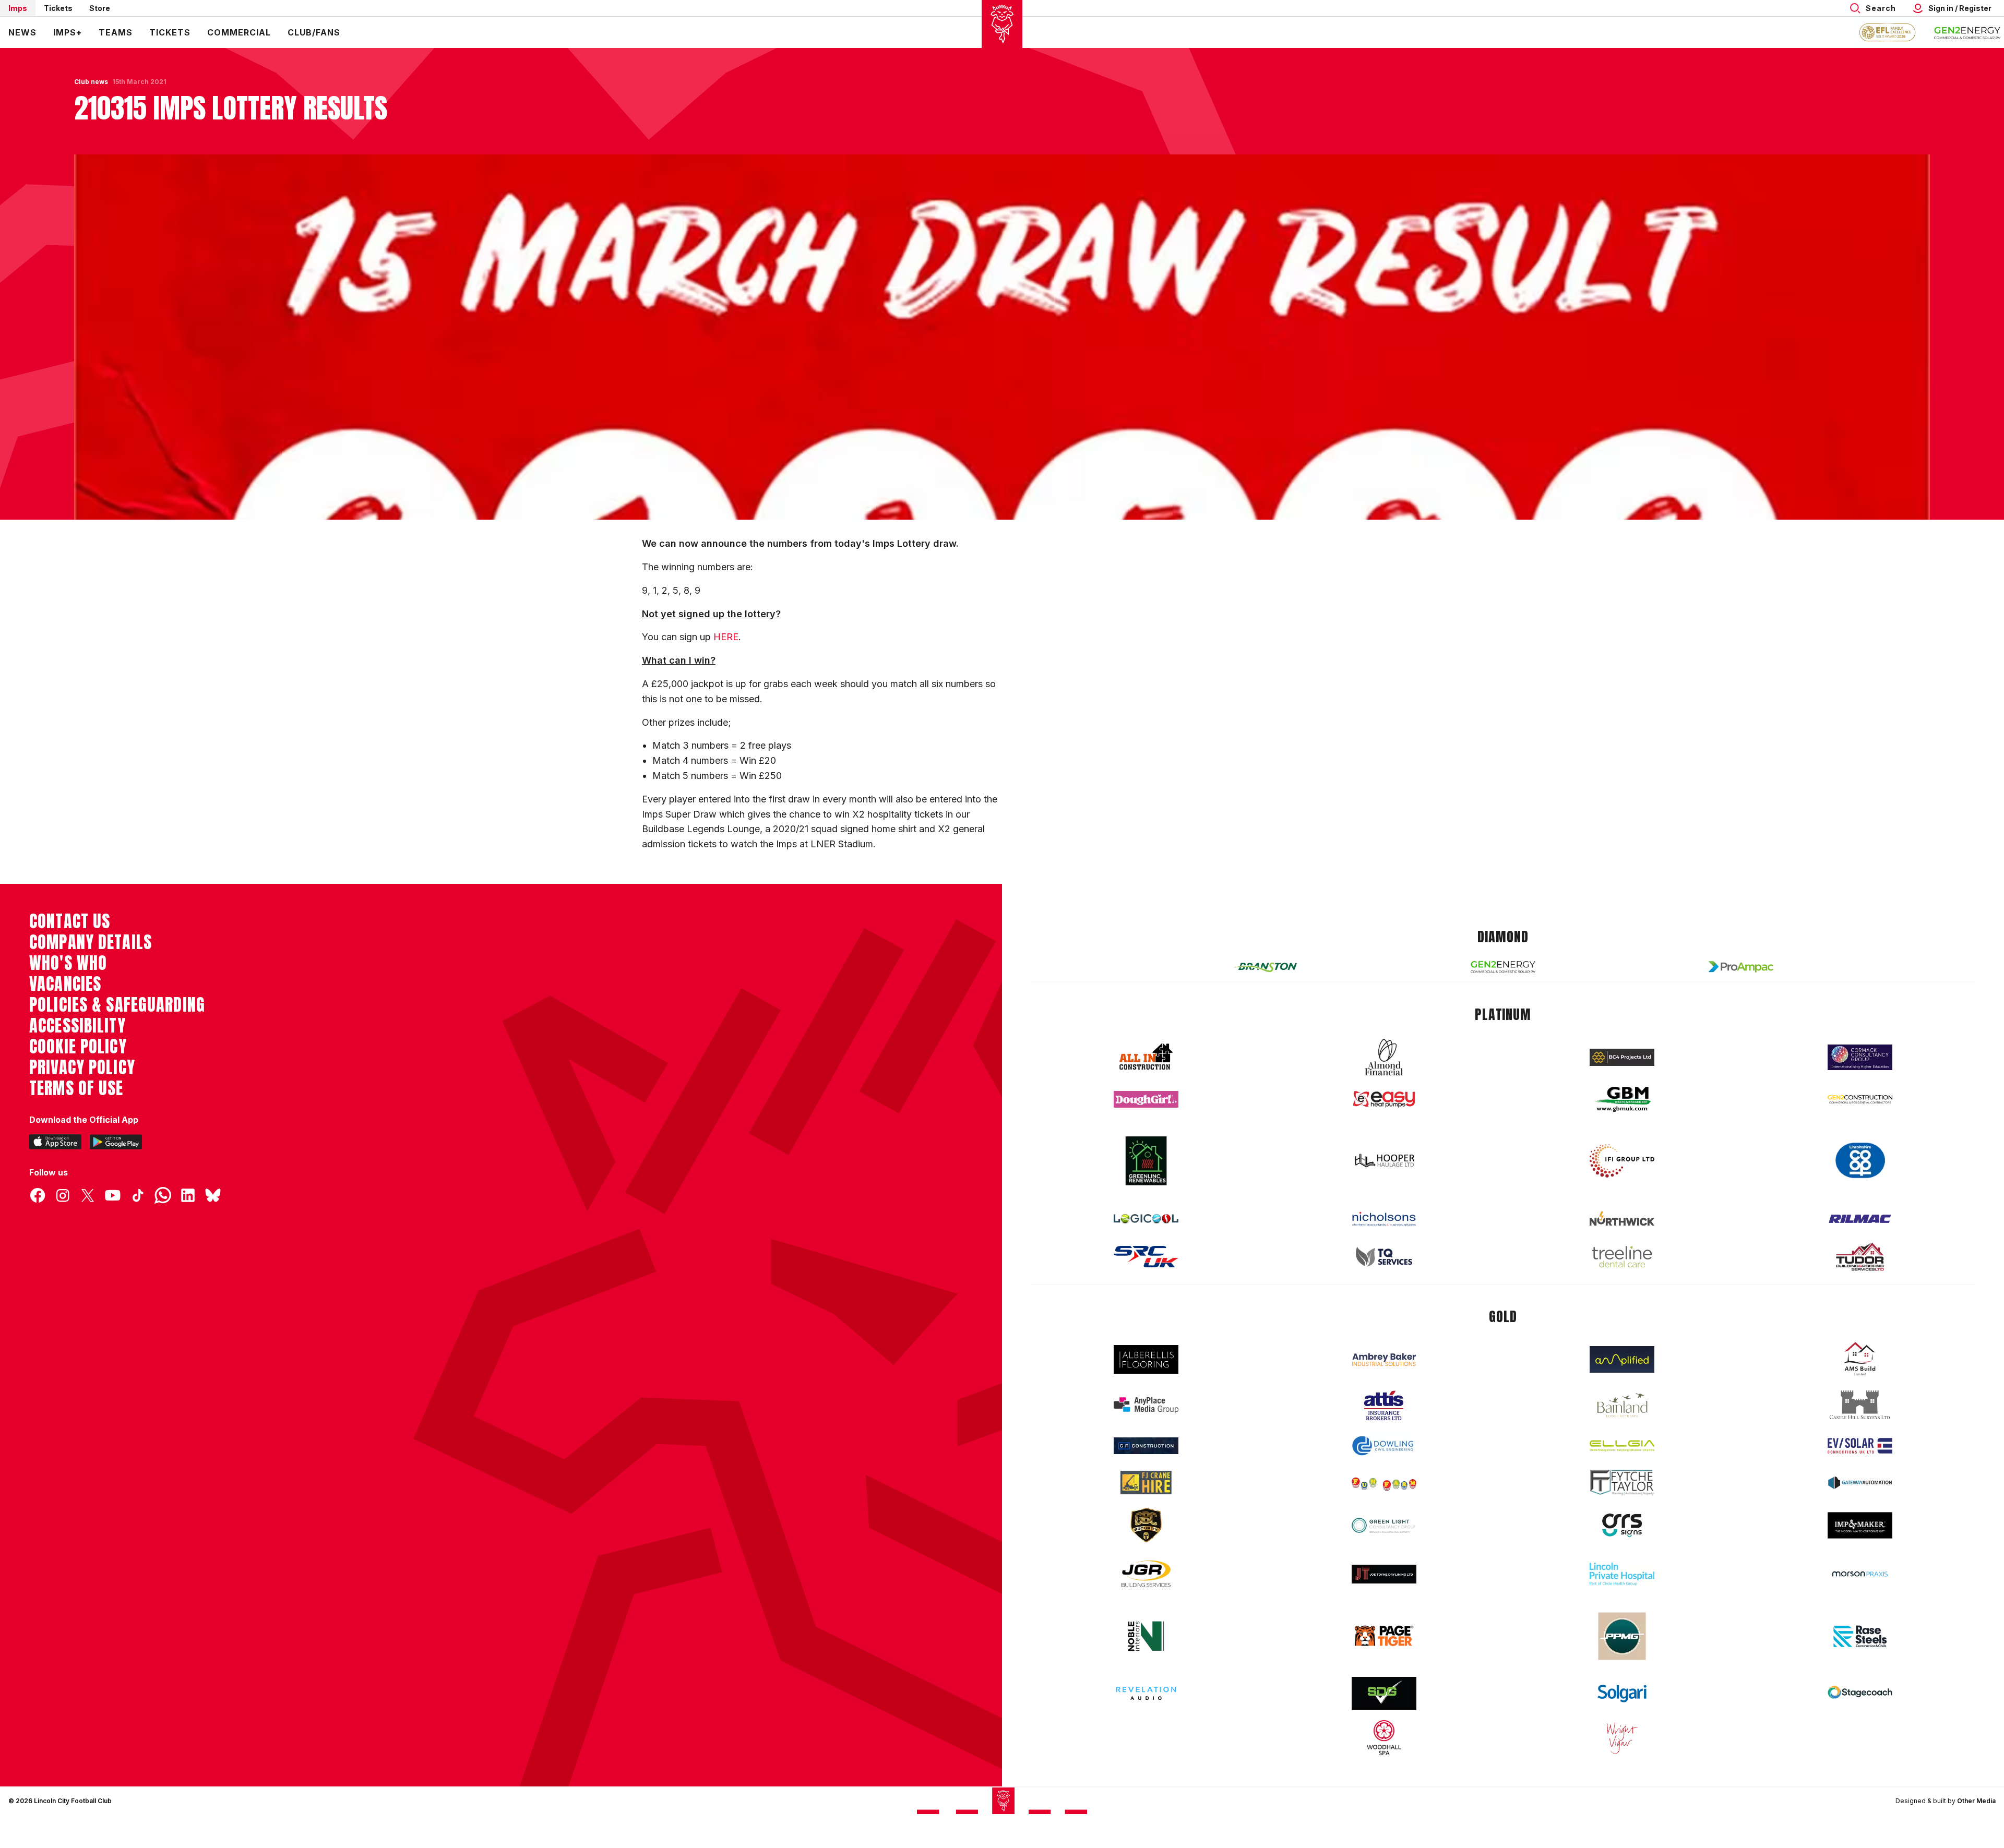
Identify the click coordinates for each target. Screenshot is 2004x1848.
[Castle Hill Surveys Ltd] (1860, 1405)
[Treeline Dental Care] (1622, 1257)
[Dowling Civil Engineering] (1384, 1446)
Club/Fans (314, 32)
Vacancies (65, 984)
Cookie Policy (78, 1047)
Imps (18, 8)
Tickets (58, 8)
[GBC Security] (1146, 1525)
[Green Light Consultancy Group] (1384, 1525)
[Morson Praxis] (1860, 1574)
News (22, 32)
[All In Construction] (1146, 1057)
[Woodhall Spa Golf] (1384, 1737)
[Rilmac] (1860, 1219)
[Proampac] (1741, 967)
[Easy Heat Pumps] (1384, 1100)
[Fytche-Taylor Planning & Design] (1622, 1483)
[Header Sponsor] (1967, 32)
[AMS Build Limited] (1860, 1359)
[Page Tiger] (1384, 1636)
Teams (116, 32)
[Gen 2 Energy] (1503, 967)
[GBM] (1622, 1100)
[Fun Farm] (1384, 1483)
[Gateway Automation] (1860, 1483)
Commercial (239, 32)
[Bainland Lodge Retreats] (1622, 1405)
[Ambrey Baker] (1384, 1359)
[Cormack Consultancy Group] (1860, 1057)
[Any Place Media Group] (1146, 1405)
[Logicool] (1146, 1219)
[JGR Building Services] (1146, 1574)
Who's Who (68, 963)
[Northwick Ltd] (1622, 1218)
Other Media (1976, 1801)
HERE (726, 637)
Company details (91, 942)
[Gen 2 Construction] (1860, 1099)
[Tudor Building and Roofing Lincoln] (1860, 1257)
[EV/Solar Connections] (1860, 1446)
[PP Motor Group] (1622, 1636)
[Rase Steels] (1860, 1636)
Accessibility (77, 1026)
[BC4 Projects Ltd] (1622, 1057)
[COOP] (1860, 1161)
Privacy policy (82, 1067)
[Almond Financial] (1384, 1057)
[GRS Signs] (1622, 1525)
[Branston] (1265, 967)
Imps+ (68, 32)
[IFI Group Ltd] (1622, 1161)
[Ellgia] (1622, 1446)
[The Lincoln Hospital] (1622, 1574)
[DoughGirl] (1146, 1100)
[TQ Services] (1384, 1257)
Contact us (70, 921)
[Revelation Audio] (1146, 1693)
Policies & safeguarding (117, 1005)
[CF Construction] (1146, 1446)
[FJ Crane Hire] (1146, 1483)
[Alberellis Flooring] (1146, 1359)
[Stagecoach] (1860, 1694)
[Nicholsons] (1384, 1219)
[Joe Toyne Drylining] (1384, 1574)
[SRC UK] (1146, 1257)
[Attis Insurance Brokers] (1384, 1406)
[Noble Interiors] (1146, 1636)
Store (100, 8)
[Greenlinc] (1146, 1161)
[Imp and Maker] (1860, 1525)
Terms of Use (76, 1088)
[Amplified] (1622, 1359)
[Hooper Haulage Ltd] (1384, 1161)
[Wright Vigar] (1622, 1737)
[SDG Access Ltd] (1384, 1694)
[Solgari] (1622, 1694)
